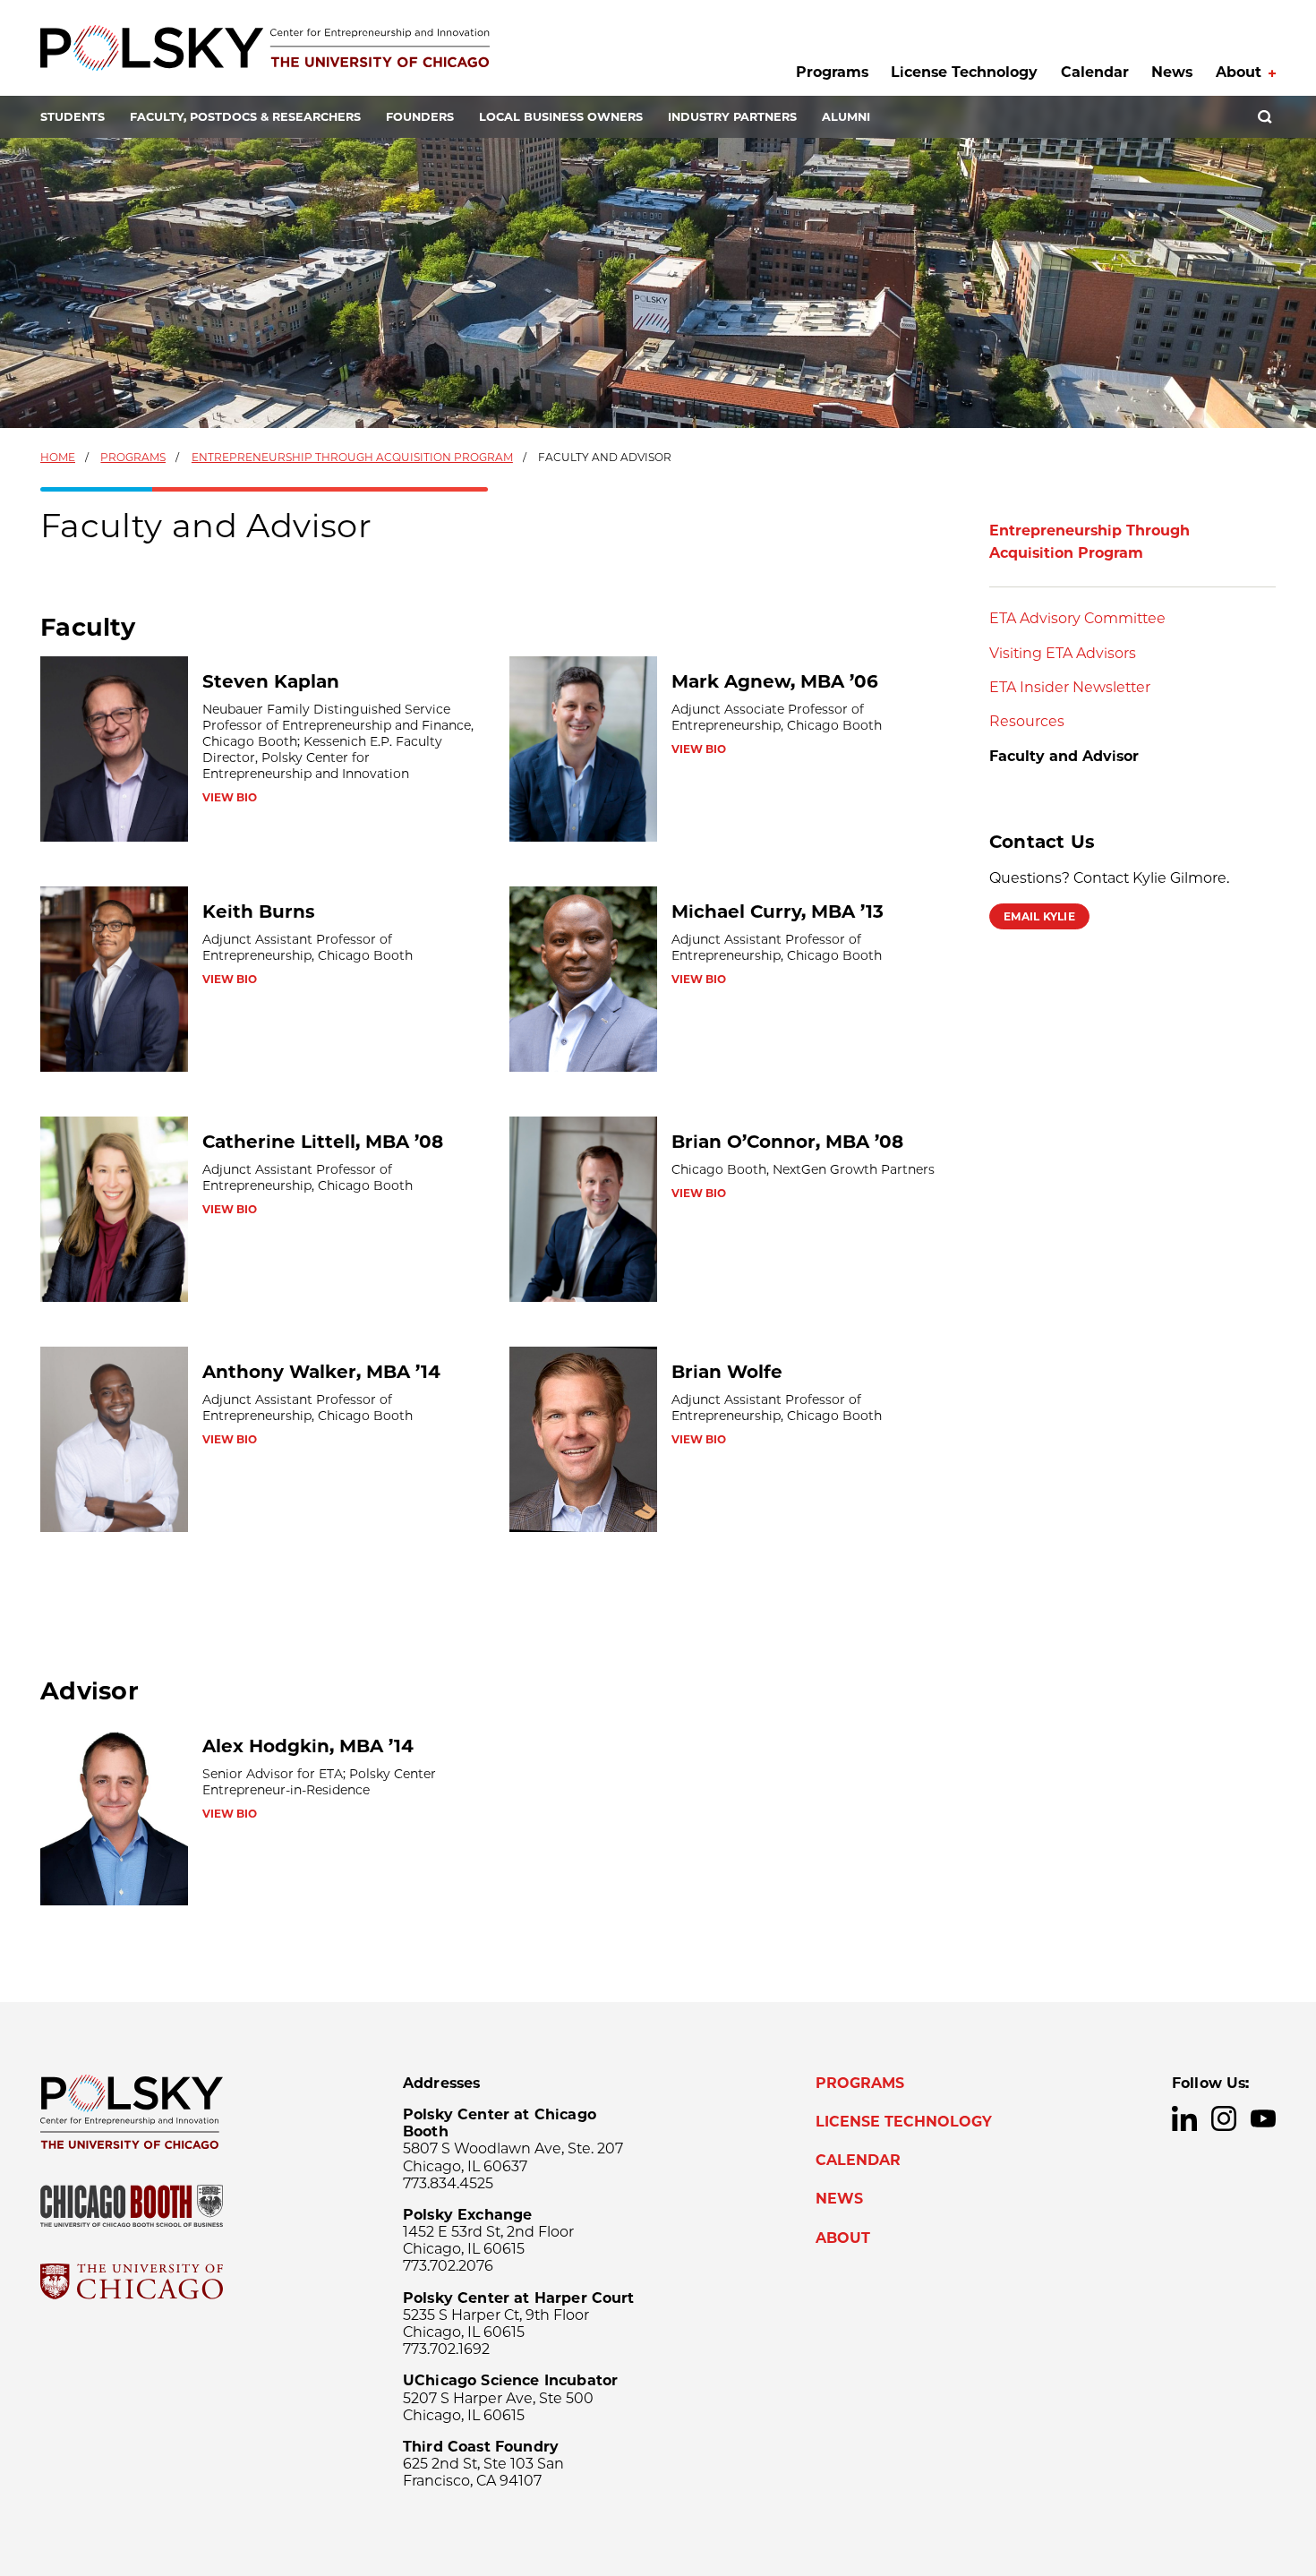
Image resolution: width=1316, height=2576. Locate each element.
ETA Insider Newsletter (1070, 687)
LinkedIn (1184, 2118)
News (1172, 72)
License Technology (964, 72)
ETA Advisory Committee (1077, 618)
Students (73, 117)
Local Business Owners (561, 117)
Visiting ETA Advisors (1063, 653)
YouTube (1263, 2118)
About (1239, 72)
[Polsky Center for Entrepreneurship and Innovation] (265, 48)
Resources (1027, 721)
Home (58, 457)
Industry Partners (732, 117)
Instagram (1224, 2118)
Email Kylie (1039, 916)
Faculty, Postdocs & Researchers (245, 117)
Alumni (846, 117)
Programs (832, 72)
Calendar (1095, 72)
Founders (420, 117)
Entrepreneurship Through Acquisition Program (352, 457)
